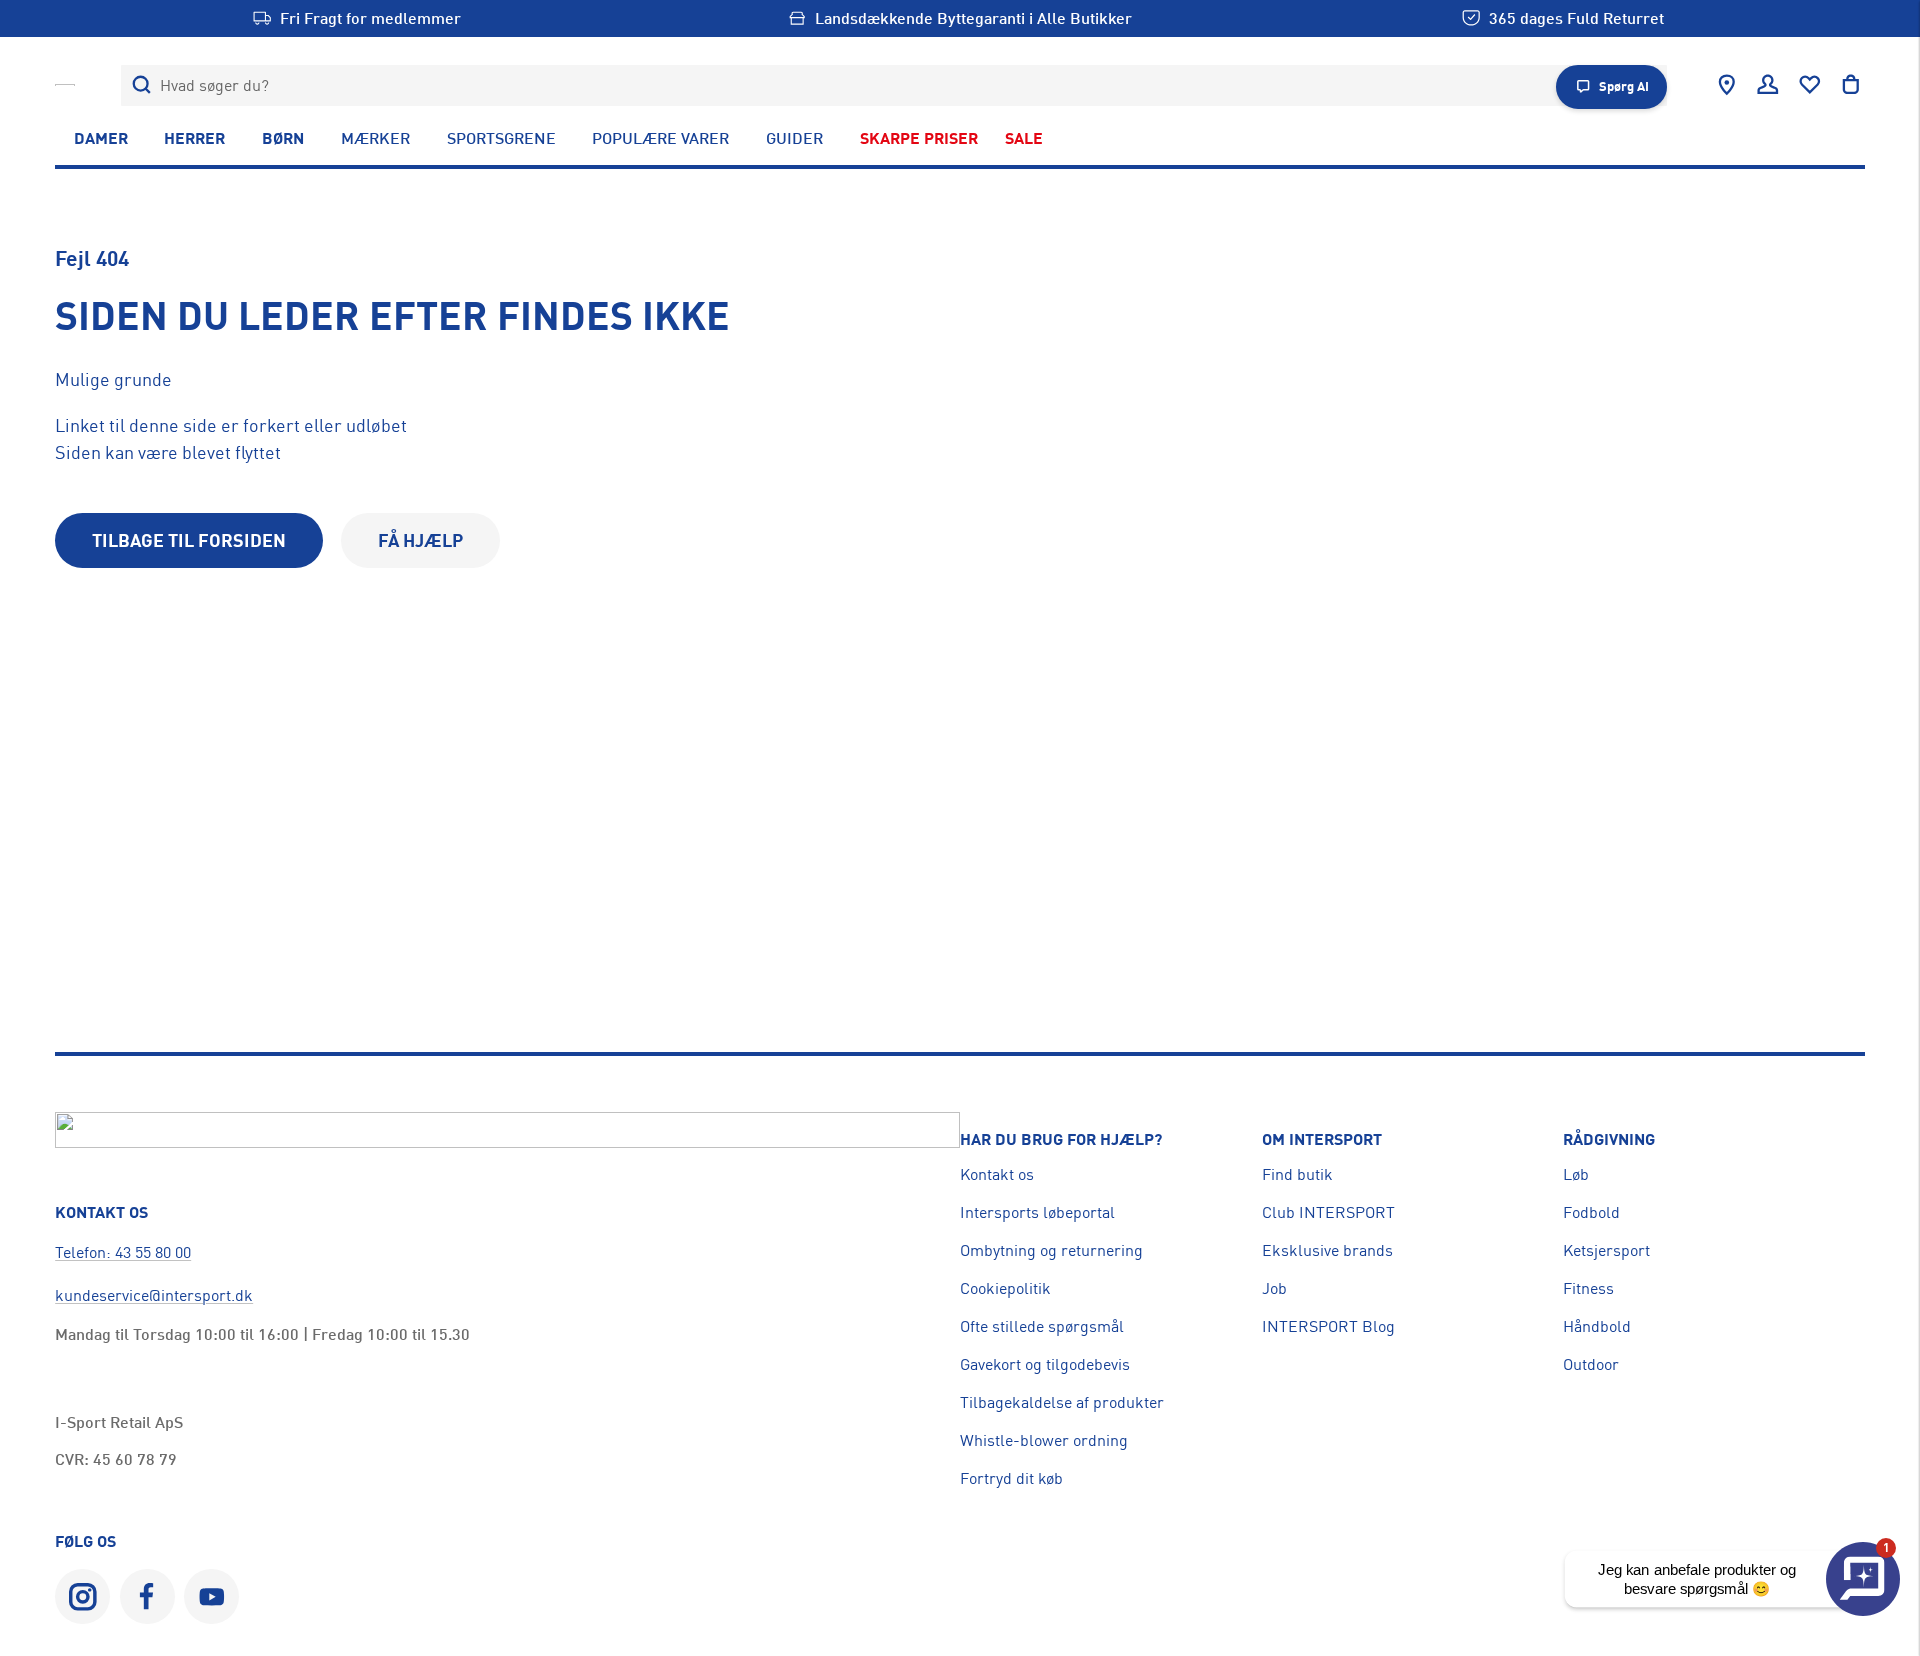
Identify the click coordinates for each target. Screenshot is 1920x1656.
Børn (283, 138)
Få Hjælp (420, 540)
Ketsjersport (1606, 1250)
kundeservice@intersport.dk (154, 1295)
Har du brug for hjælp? (1061, 1139)
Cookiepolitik (1005, 1288)
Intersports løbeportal (1037, 1212)
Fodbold (1591, 1212)
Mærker (375, 138)
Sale (1024, 138)
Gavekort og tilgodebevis (1045, 1364)
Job (1274, 1288)
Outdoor (1591, 1364)
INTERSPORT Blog (1328, 1326)
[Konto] (1768, 85)
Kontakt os (997, 1174)
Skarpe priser (919, 138)
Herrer (194, 138)
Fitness (1588, 1288)
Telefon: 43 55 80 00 (123, 1252)
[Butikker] (1727, 85)
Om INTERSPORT (1322, 1139)
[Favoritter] (1810, 85)
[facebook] (147, 1596)
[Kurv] (1851, 85)
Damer (101, 138)
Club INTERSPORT (1328, 1212)
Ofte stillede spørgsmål (1042, 1326)
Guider (794, 138)
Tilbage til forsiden (189, 540)
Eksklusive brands (1327, 1250)
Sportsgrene (501, 138)
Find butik (1297, 1174)
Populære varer (660, 138)
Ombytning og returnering (1051, 1250)
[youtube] (211, 1596)
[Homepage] (65, 85)
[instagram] (82, 1596)
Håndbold (1597, 1326)
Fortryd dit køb (1011, 1478)
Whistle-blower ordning (1044, 1440)
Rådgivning (1609, 1139)
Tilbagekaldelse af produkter (1062, 1402)
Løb (1576, 1174)
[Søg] (141, 85)
